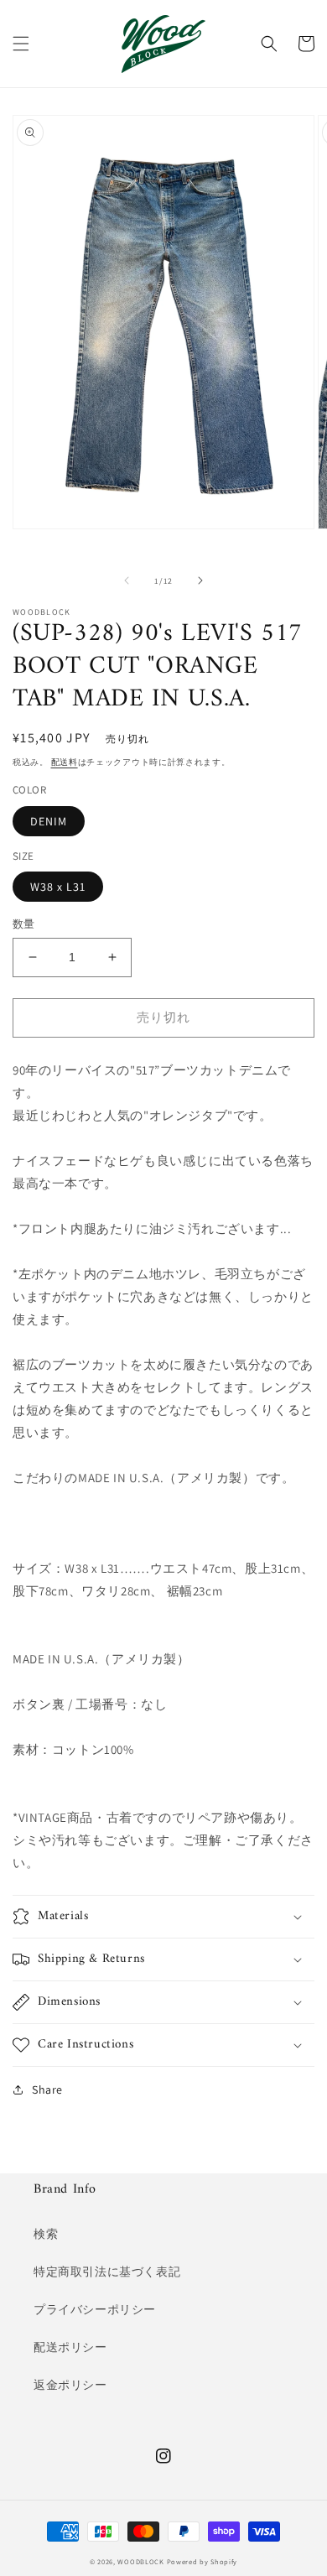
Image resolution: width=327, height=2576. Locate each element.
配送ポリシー (70, 2347)
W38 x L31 (58, 887)
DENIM (49, 821)
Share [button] (47, 2089)
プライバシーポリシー (95, 2309)
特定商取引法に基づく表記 (107, 2272)
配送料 (65, 762)
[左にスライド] (127, 580)
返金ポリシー (70, 2385)
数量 (24, 924)
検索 (46, 2234)
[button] (21, 44)
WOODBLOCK (140, 2561)
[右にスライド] (200, 580)
